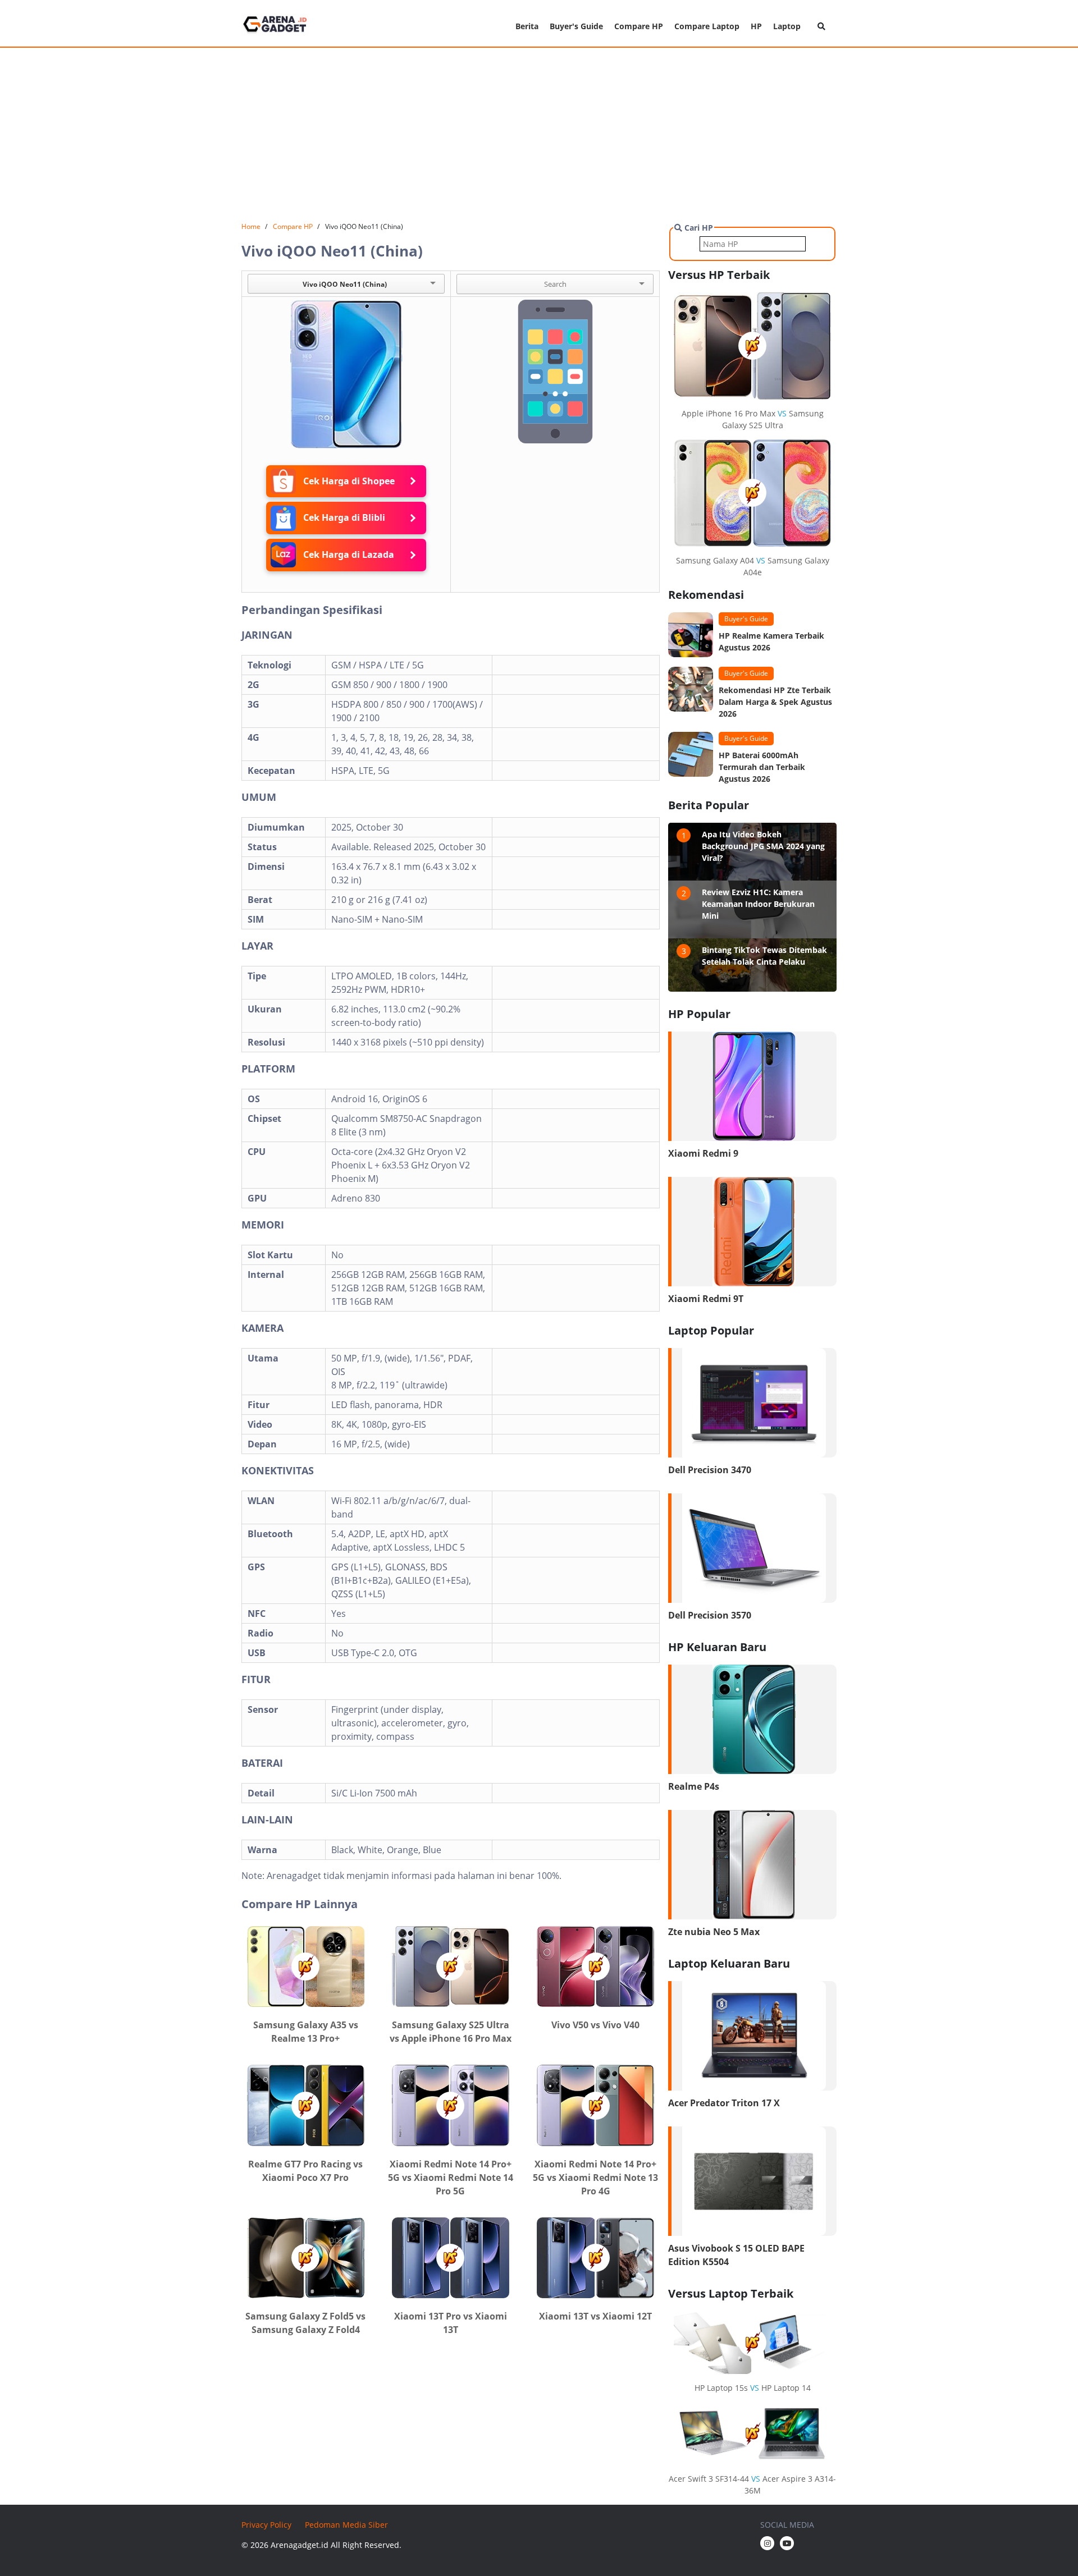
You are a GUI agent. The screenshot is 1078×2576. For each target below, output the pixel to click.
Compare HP (639, 26)
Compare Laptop (707, 26)
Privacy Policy (266, 2525)
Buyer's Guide (576, 26)
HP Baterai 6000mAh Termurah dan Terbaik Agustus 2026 (762, 767)
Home (251, 226)
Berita (527, 26)
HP (756, 26)
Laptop (787, 26)
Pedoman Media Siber (346, 2525)
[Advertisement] (539, 135)
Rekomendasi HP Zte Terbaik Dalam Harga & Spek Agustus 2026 (775, 702)
